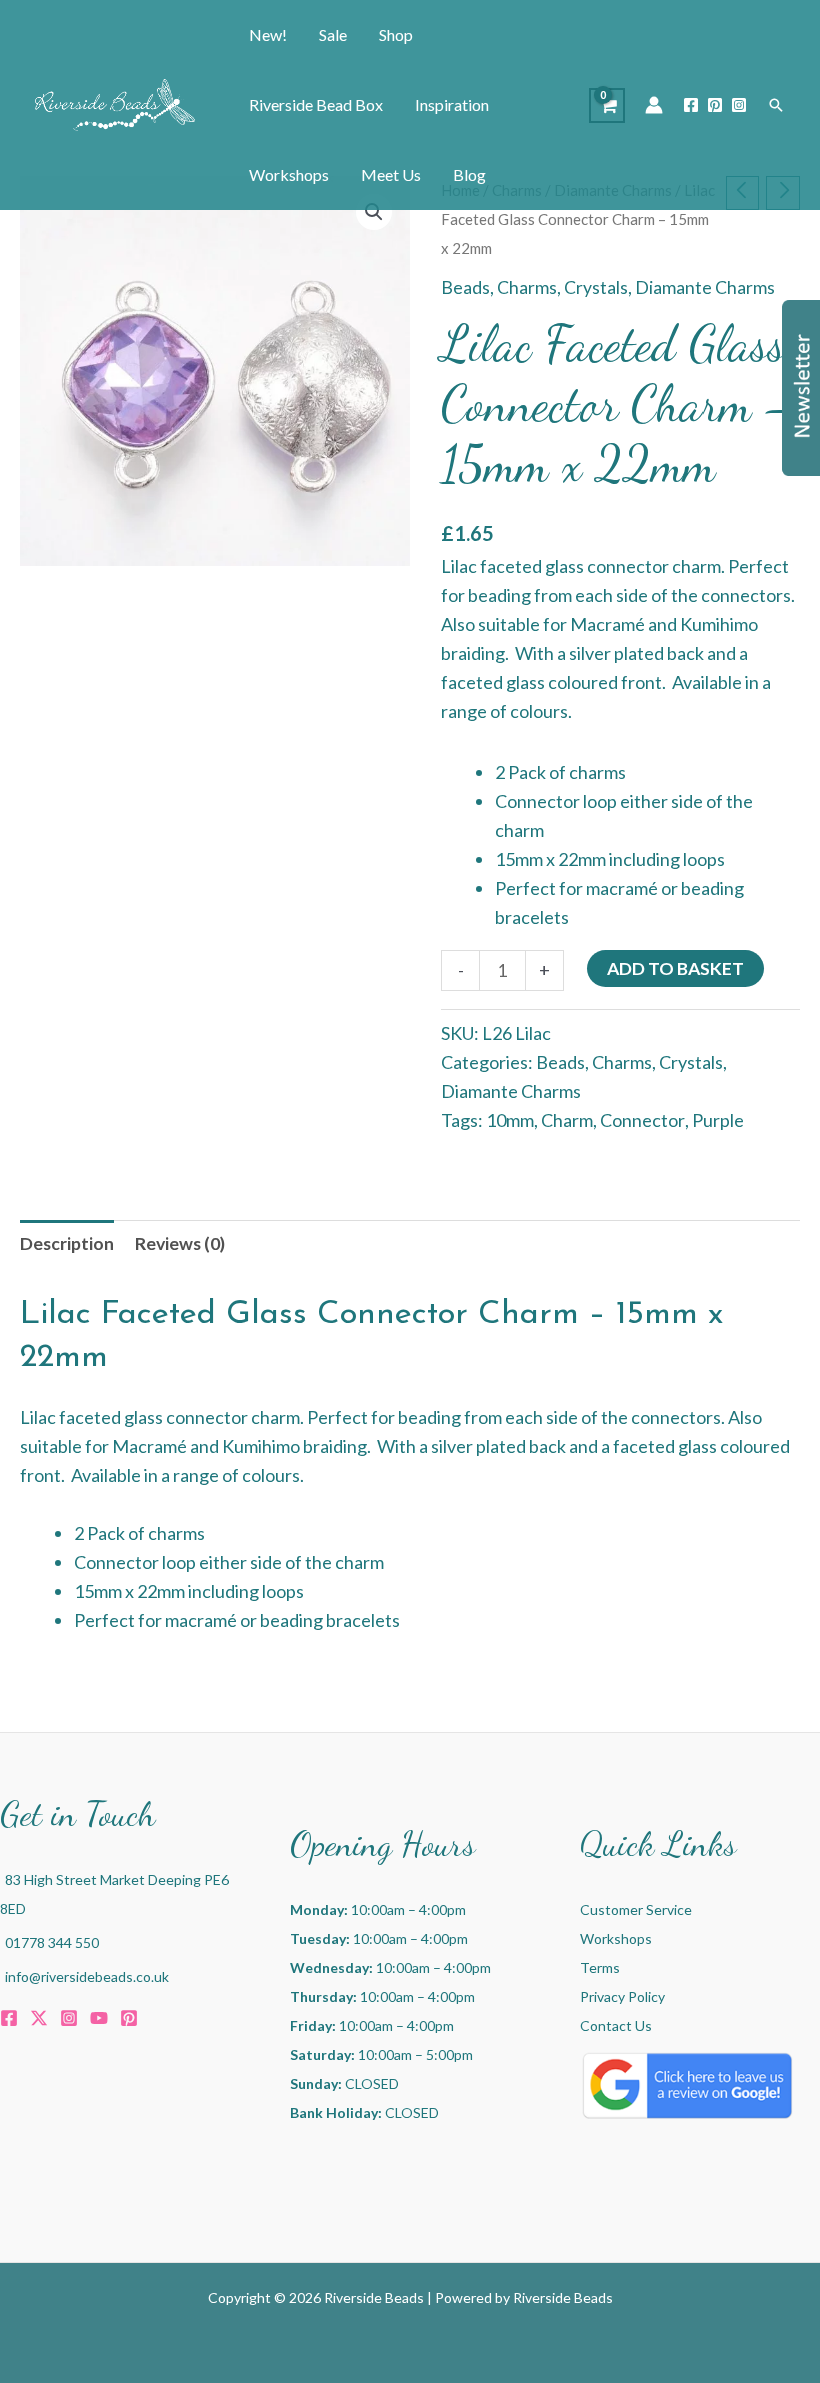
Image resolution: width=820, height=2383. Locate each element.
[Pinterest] (715, 105)
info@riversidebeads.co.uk (87, 1976)
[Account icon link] (654, 105)
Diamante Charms (705, 287)
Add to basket (675, 968)
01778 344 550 (52, 1942)
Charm (567, 1120)
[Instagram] (739, 105)
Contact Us (616, 2025)
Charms (527, 287)
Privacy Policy (622, 1996)
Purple (718, 1120)
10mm (510, 1120)
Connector (642, 1120)
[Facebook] (691, 105)
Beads (465, 287)
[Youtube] (99, 2018)
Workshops (616, 1938)
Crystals (596, 287)
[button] (776, 105)
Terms (600, 1967)
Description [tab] (67, 1243)
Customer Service (636, 1909)
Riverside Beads (563, 2297)
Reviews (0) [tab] (180, 1243)
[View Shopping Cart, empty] (607, 105)
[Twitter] (39, 2018)
